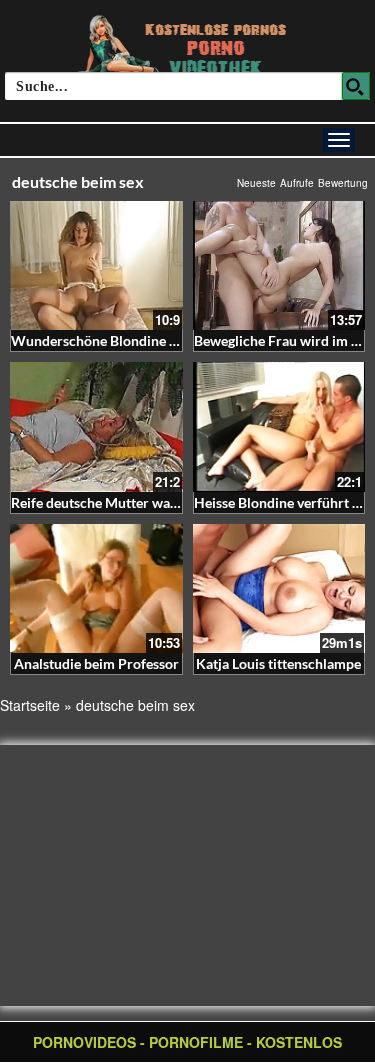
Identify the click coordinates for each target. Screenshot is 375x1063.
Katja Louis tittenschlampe (278, 663)
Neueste (256, 183)
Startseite (30, 705)
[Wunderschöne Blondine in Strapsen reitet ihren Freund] (96, 265)
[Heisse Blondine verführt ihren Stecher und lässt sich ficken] (279, 426)
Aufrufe (297, 183)
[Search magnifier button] (356, 86)
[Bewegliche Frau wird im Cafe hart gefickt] (279, 265)
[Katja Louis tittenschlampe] (279, 588)
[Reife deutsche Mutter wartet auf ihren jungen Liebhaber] (96, 426)
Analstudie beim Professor (96, 663)
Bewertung (343, 183)
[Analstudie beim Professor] (96, 588)
